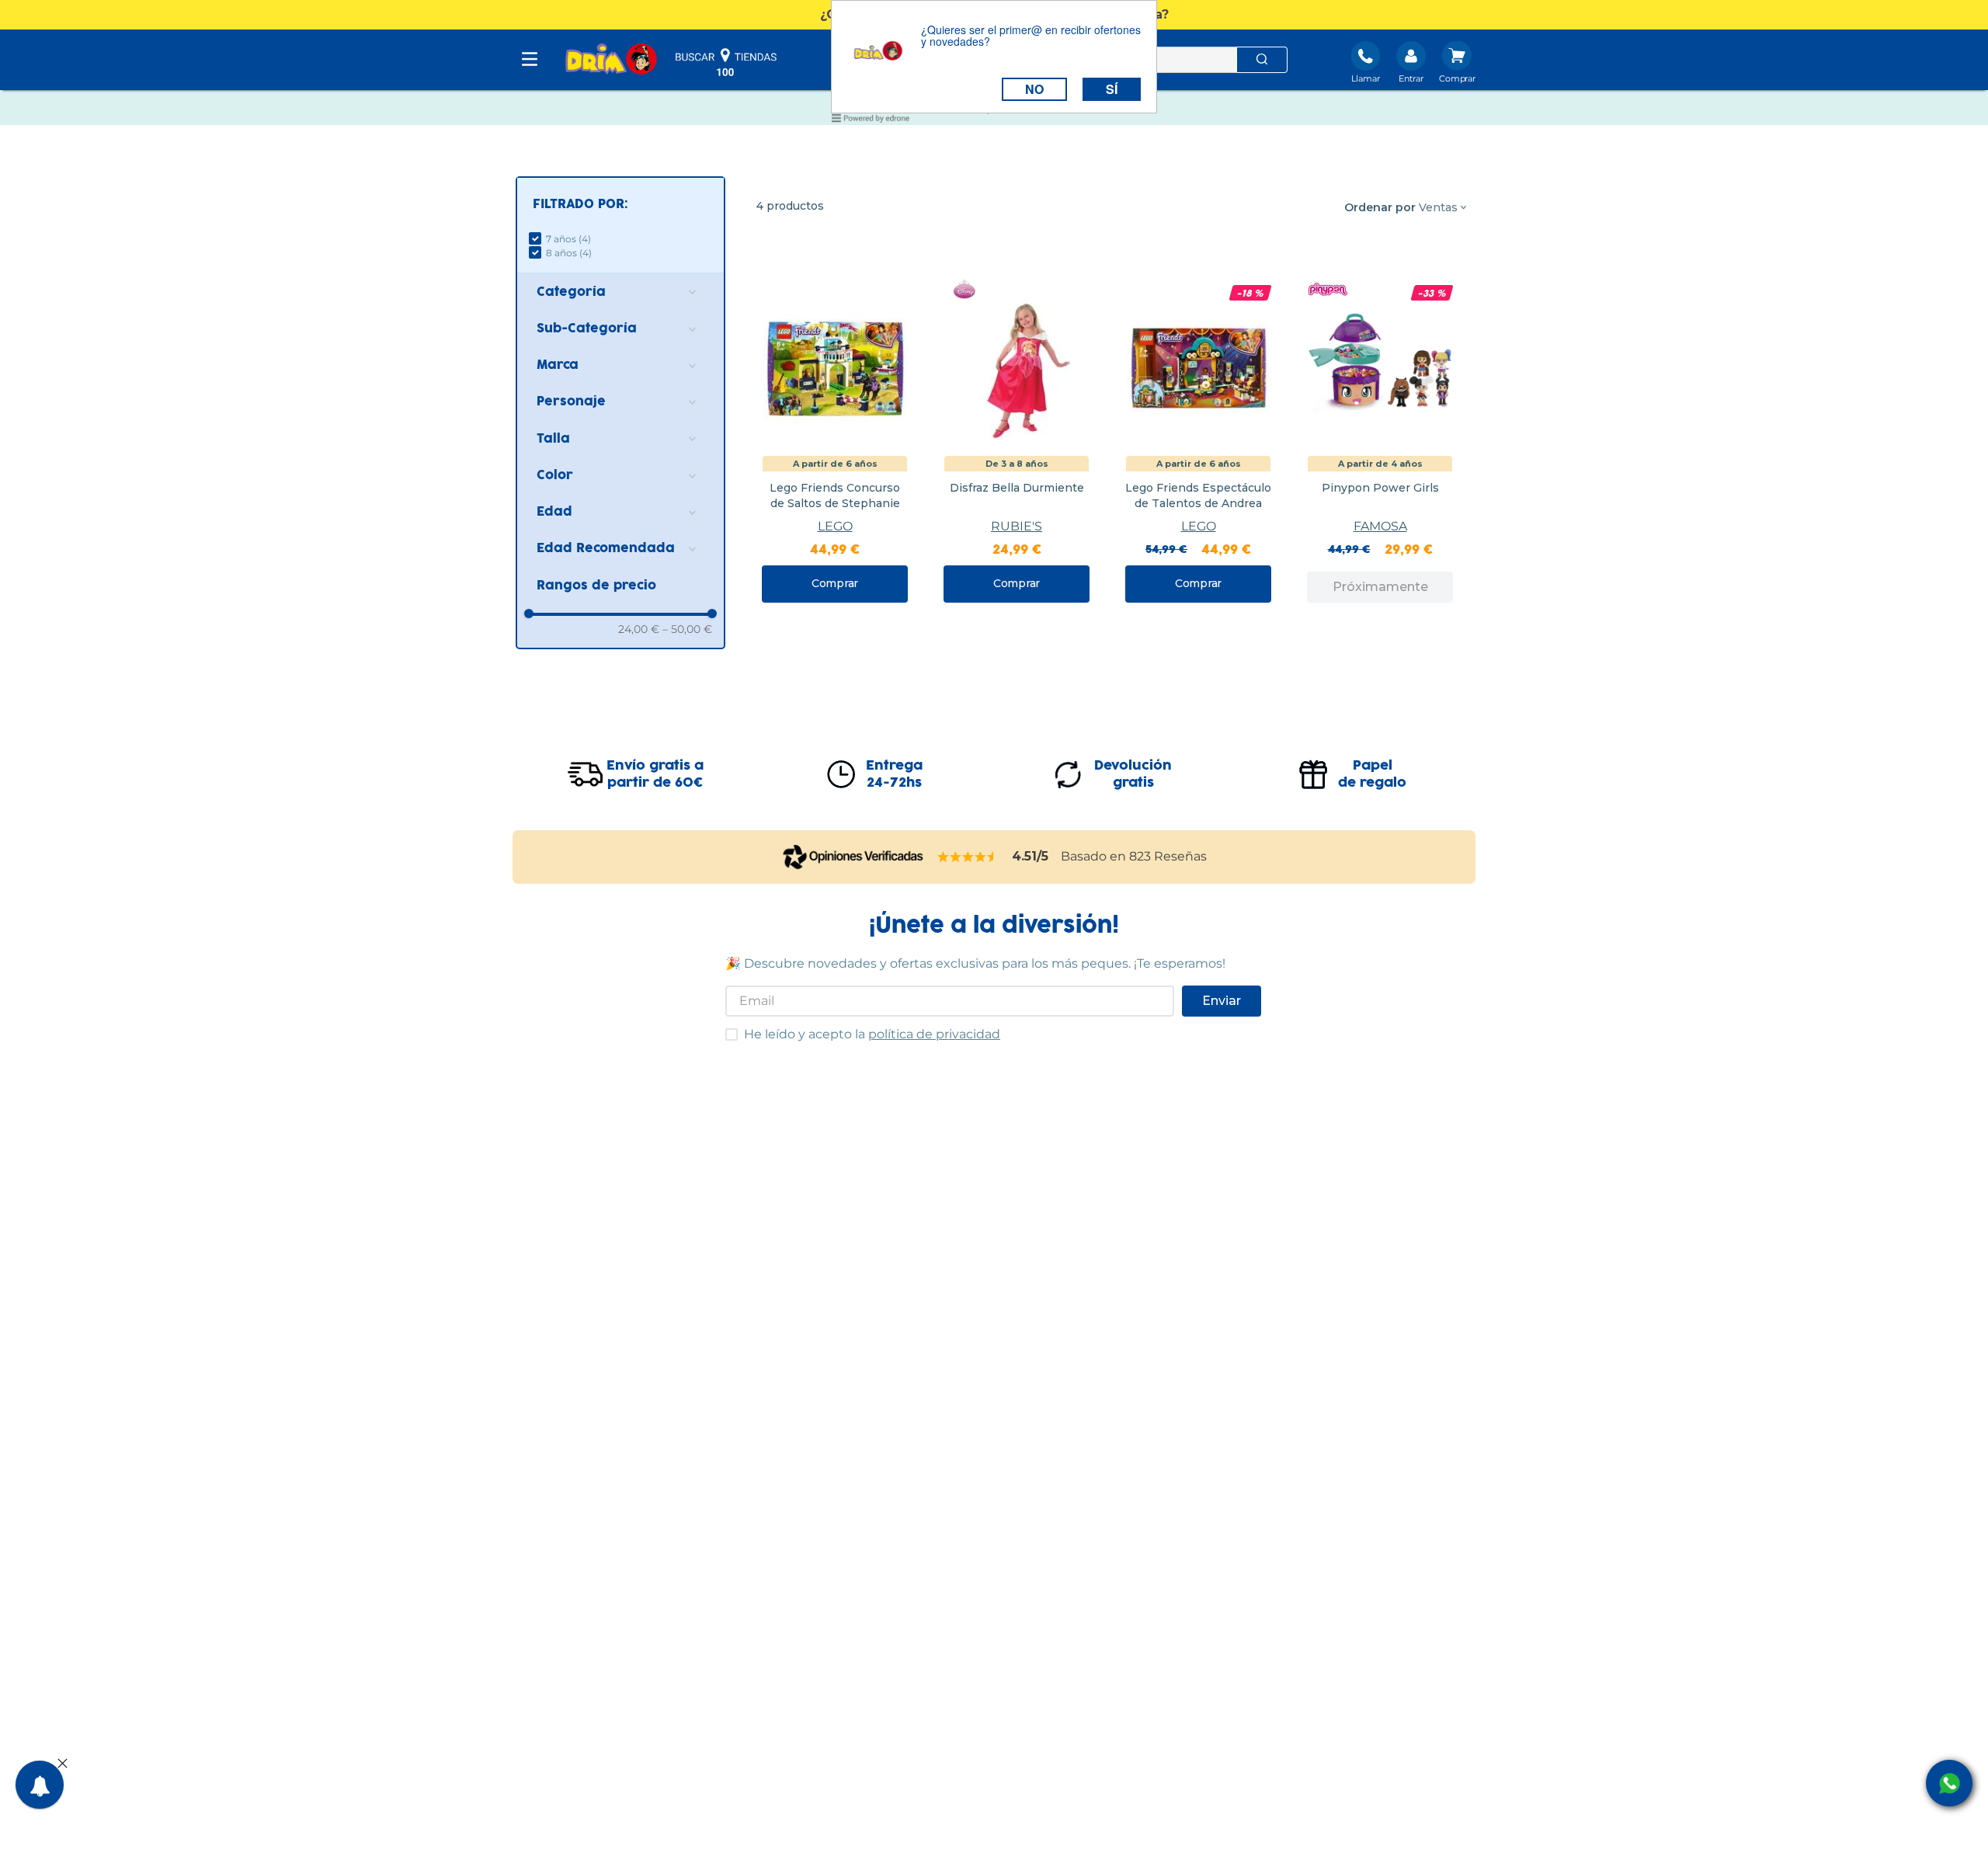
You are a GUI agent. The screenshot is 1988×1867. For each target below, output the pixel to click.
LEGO (835, 526)
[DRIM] (611, 60)
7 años (568, 239)
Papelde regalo (1372, 774)
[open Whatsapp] (1949, 1783)
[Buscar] (1262, 60)
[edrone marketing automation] (871, 121)
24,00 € (639, 629)
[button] (620, 205)
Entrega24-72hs (894, 774)
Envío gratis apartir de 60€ (655, 774)
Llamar (1366, 78)
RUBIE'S (1017, 526)
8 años (569, 253)
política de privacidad (934, 1034)
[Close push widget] (63, 1764)
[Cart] (1457, 64)
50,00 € (687, 629)
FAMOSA (1380, 526)
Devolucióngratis (1133, 774)
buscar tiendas (726, 62)
